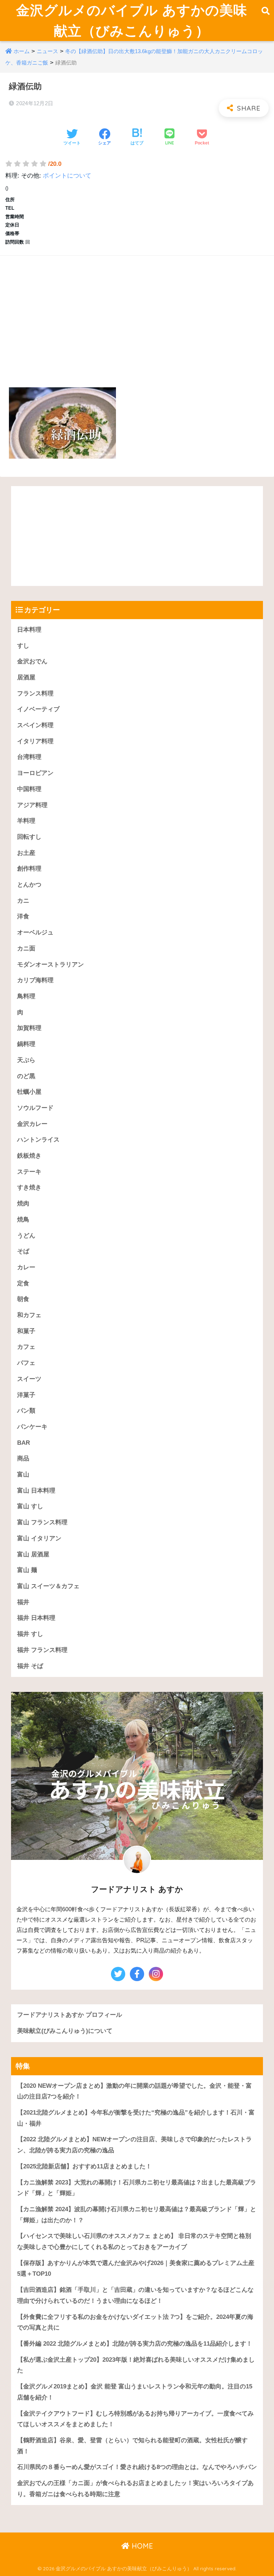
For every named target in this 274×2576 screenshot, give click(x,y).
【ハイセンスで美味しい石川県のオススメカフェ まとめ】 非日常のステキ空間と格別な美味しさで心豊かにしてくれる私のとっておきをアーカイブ (134, 2241)
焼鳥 (23, 1220)
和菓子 (26, 1331)
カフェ (26, 1347)
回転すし (29, 837)
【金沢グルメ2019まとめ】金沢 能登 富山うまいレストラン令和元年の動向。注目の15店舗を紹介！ (135, 2392)
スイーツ (29, 1379)
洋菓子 (26, 1395)
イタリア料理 (35, 741)
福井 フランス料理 (42, 1650)
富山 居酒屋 (33, 1554)
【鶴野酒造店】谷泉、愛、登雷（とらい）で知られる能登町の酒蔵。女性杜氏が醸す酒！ (132, 2446)
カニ (23, 901)
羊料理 (26, 821)
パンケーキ (32, 1427)
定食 (23, 1283)
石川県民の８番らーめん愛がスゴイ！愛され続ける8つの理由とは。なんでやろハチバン (137, 2467)
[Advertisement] (137, 313)
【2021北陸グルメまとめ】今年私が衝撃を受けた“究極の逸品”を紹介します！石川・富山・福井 (136, 2118)
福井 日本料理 (36, 1618)
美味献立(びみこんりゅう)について (65, 2031)
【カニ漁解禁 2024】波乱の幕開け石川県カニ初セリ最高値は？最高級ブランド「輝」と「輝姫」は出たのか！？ (137, 2215)
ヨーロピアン (35, 773)
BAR (24, 1443)
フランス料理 (35, 693)
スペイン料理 (35, 725)
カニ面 (26, 948)
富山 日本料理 (36, 1491)
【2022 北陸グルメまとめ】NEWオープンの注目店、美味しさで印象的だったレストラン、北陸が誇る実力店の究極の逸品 (135, 2145)
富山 (23, 1475)
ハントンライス (38, 1140)
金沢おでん (32, 661)
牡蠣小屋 (29, 1092)
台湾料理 (29, 757)
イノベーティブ (38, 709)
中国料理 (29, 789)
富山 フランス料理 (42, 1522)
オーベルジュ (35, 932)
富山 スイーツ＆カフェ (48, 1586)
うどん (26, 1236)
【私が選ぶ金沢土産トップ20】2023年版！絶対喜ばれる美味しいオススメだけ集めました (136, 2365)
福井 (23, 1602)
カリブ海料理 (35, 980)
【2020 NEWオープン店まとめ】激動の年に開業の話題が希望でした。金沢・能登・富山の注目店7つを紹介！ (135, 2091)
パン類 (26, 1411)
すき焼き (29, 1187)
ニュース (47, 51)
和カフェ (29, 1315)
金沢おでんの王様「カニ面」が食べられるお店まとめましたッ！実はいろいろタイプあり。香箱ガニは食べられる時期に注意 (135, 2489)
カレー (26, 1267)
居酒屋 (26, 677)
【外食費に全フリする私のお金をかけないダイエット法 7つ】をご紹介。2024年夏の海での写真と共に (135, 2322)
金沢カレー (32, 1124)
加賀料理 (29, 1028)
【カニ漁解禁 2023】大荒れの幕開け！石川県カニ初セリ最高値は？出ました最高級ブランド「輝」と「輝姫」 (137, 2188)
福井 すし (30, 1634)
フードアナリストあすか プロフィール (70, 2015)
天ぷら (26, 1060)
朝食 (23, 1299)
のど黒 (26, 1076)
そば (23, 1251)
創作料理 (29, 869)
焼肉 (23, 1203)
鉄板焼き (29, 1156)
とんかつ (29, 885)
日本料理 (29, 630)
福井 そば (30, 1666)
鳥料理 (26, 996)
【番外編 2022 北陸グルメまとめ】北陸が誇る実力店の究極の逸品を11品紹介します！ (135, 2344)
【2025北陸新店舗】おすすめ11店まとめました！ (84, 2166)
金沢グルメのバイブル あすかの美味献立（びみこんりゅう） (132, 20)
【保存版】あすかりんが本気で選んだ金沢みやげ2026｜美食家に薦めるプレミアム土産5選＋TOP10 (136, 2269)
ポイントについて (67, 176)
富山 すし (30, 1506)
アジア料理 (32, 805)
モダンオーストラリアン (50, 965)
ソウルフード (35, 1108)
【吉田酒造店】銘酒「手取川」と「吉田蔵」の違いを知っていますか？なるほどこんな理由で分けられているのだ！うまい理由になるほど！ (135, 2295)
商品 (23, 1458)
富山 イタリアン (39, 1538)
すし (23, 646)
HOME (141, 2546)
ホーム (22, 51)
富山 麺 (27, 1570)
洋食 (23, 916)
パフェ (26, 1363)
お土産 (26, 853)
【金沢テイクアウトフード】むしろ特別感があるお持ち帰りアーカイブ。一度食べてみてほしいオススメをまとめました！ (135, 2419)
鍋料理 (26, 1044)
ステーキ (29, 1172)
